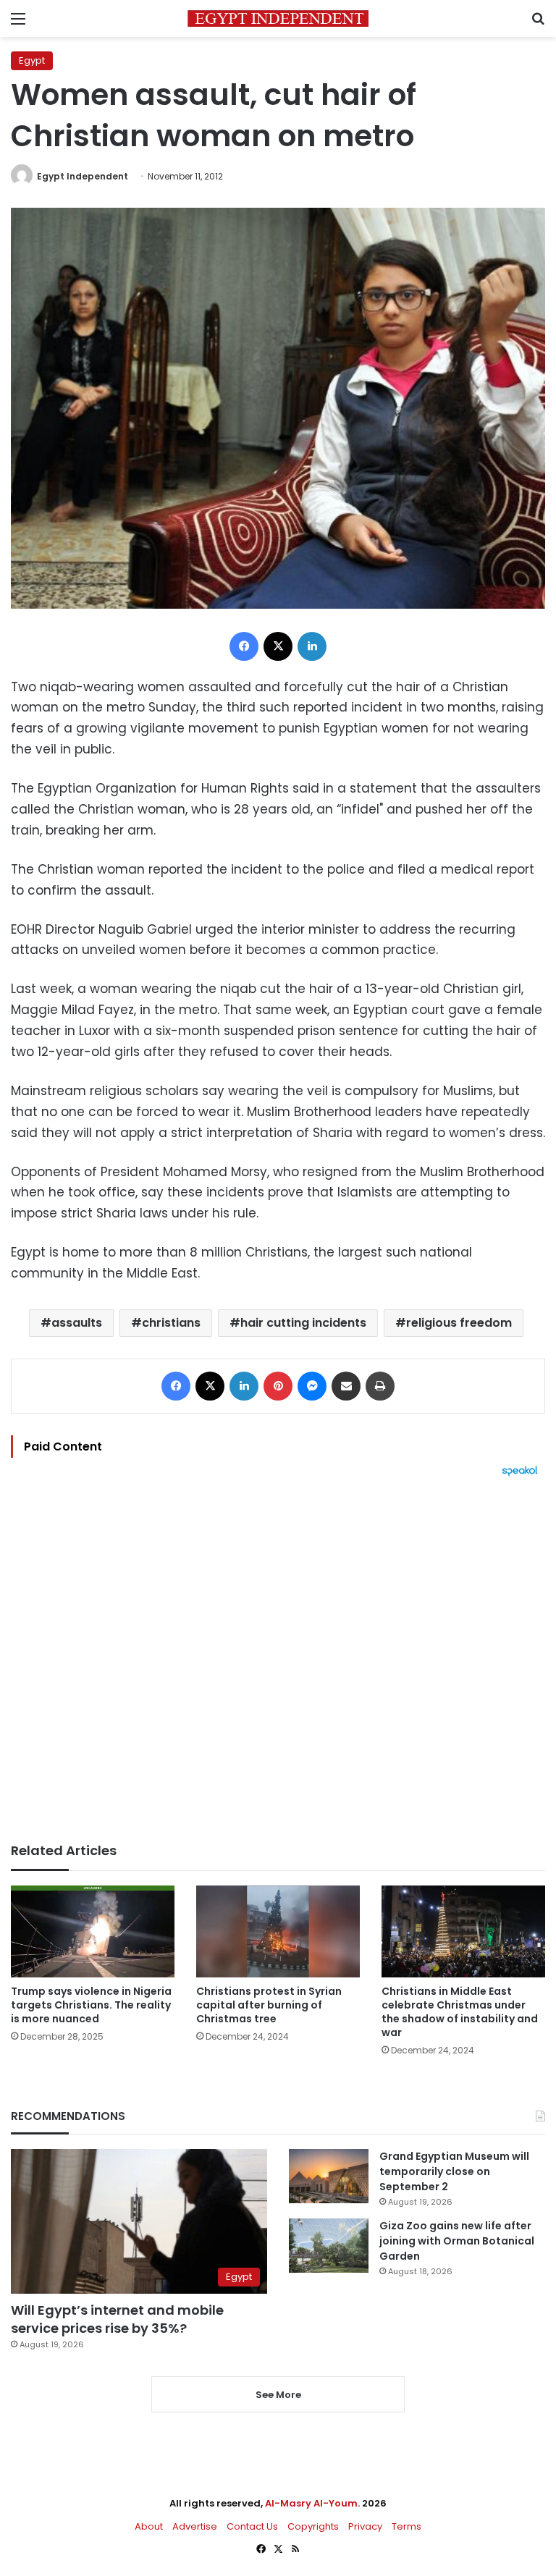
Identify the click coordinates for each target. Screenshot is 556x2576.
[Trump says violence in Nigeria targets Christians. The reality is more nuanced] (93, 1931)
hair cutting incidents (303, 1323)
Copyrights (313, 2526)
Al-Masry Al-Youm (311, 2503)
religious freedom (459, 1323)
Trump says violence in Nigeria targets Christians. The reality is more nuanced (91, 2005)
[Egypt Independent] (278, 18)
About (149, 2526)
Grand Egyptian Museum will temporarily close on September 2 (454, 2171)
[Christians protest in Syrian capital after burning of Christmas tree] (278, 1931)
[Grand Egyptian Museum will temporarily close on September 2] (329, 2176)
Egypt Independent (83, 176)
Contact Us (252, 2526)
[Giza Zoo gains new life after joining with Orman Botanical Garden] (329, 2246)
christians (171, 1323)
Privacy (365, 2526)
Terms (407, 2526)
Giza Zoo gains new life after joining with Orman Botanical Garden (457, 2241)
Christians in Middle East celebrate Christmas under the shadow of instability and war (460, 2012)
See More (278, 2395)
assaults (77, 1323)
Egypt (32, 60)
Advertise (195, 2526)
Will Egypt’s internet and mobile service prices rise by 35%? (117, 2319)
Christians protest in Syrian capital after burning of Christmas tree (269, 2005)
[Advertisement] (278, 1660)
